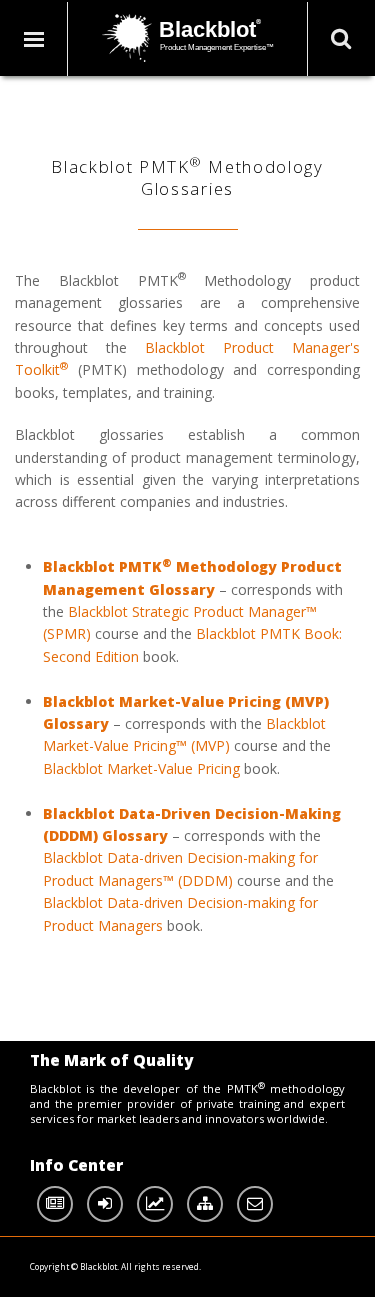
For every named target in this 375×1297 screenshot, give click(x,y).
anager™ (289, 611)
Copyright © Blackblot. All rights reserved (114, 1266)
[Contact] (255, 1204)
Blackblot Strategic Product (156, 611)
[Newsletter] (55, 1204)
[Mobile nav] (35, 39)
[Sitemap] (205, 1204)
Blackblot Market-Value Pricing (141, 768)
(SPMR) (67, 633)
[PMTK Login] (105, 1204)
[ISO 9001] (155, 1204)
